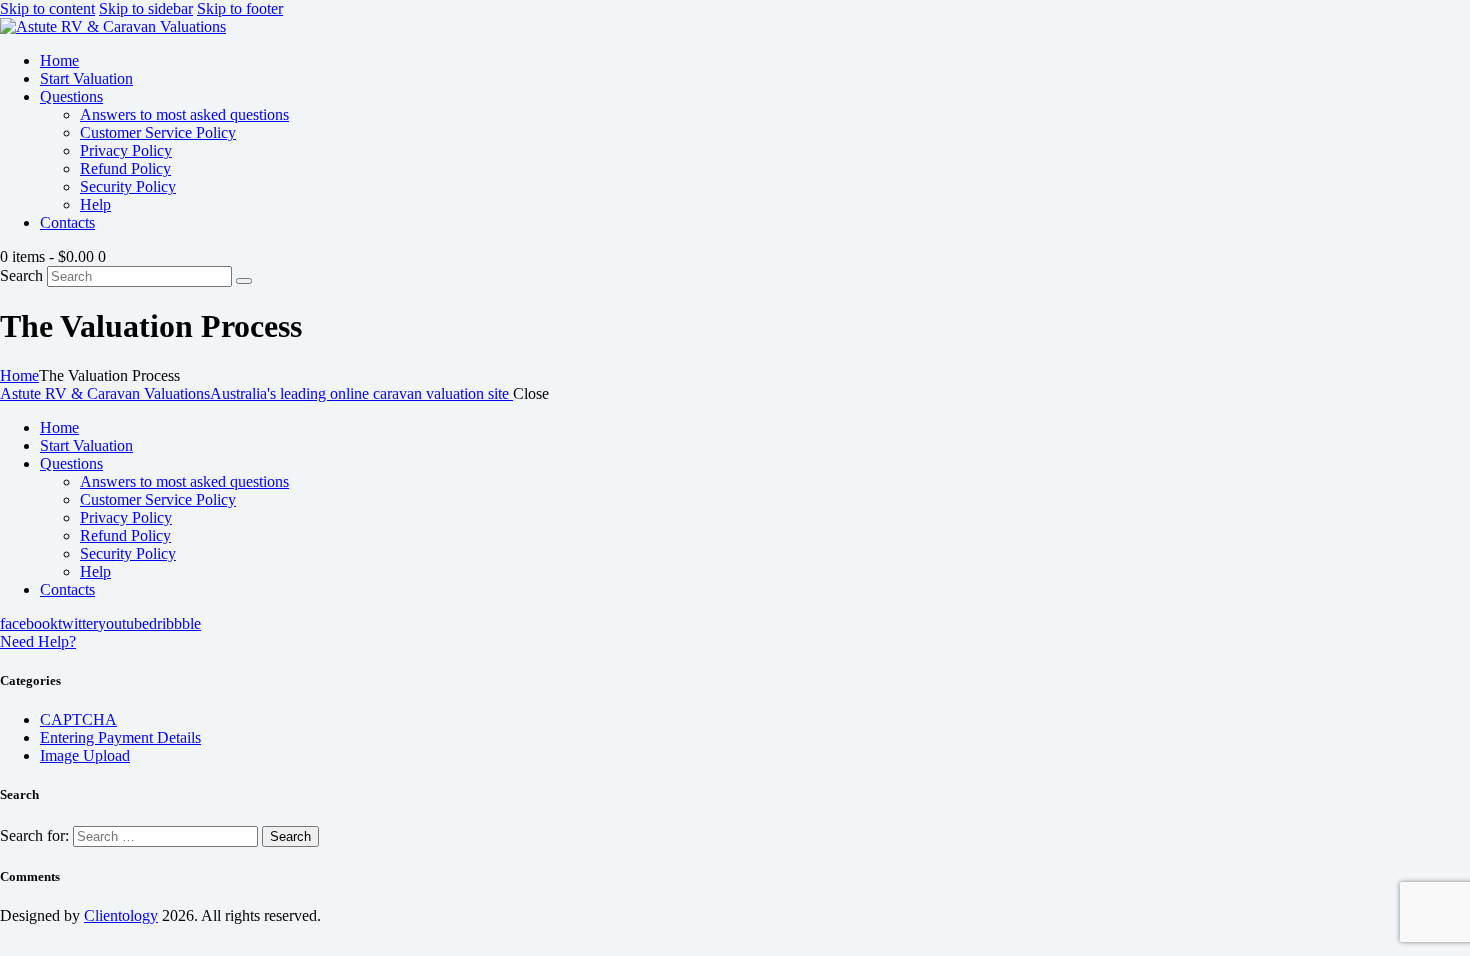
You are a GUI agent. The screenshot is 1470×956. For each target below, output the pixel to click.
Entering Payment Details (120, 737)
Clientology (121, 915)
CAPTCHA (78, 719)
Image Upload (85, 755)
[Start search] (244, 281)
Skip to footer (240, 8)
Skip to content (47, 8)
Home (19, 375)
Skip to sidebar (146, 8)
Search (21, 275)
